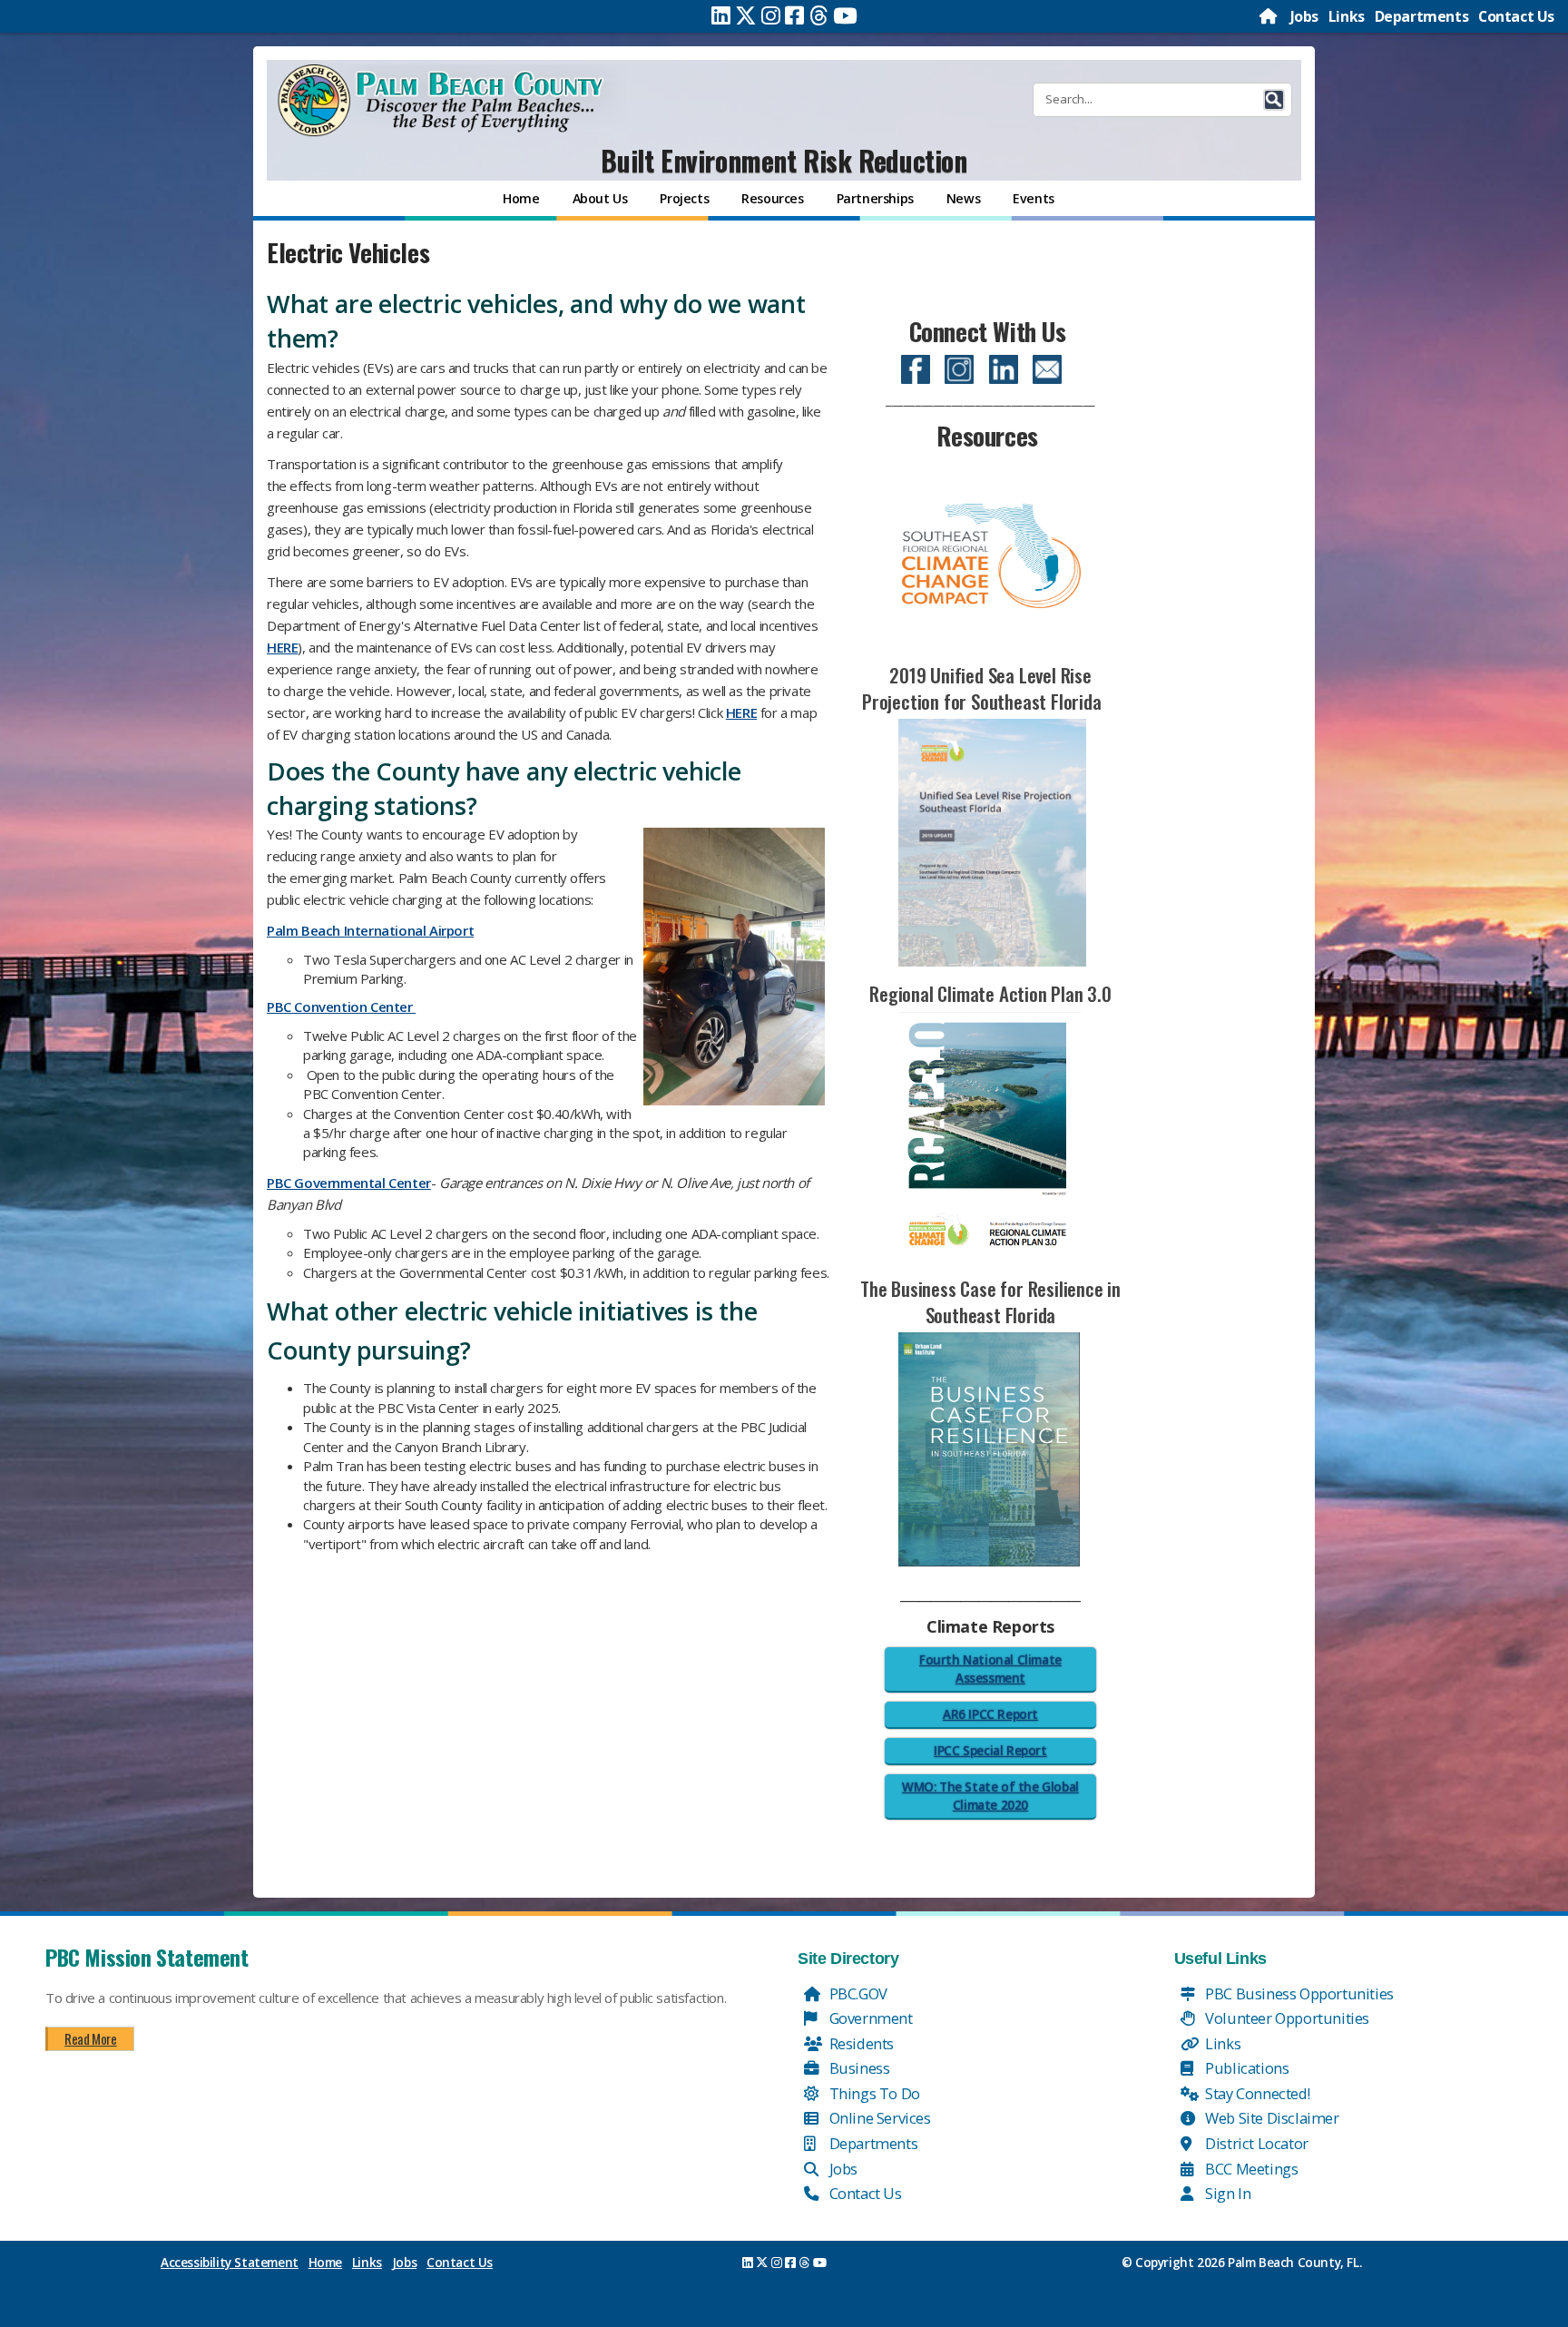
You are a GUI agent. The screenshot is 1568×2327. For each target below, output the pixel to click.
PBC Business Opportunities (1298, 1993)
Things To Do (873, 2093)
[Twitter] (746, 15)
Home (325, 2263)
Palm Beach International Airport (370, 930)
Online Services (878, 2118)
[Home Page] (1269, 16)
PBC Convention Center (341, 1006)
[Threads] (819, 15)
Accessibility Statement (230, 2263)
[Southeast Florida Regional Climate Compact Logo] (990, 554)
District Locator (1255, 2143)
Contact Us (1516, 16)
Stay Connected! (1256, 2093)
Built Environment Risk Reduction (784, 160)
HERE (282, 647)
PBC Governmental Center (349, 1183)
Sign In (1227, 2193)
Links (1347, 16)
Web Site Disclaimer (1271, 2118)
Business (857, 2068)
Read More (90, 2038)
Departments (1422, 16)
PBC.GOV (857, 1993)
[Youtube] (845, 15)
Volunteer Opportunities (1286, 2018)
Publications (1246, 2068)
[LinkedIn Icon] (1004, 366)
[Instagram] (771, 15)
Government (869, 2018)
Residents (860, 2043)
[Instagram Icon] (959, 366)
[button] (1274, 100)
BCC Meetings (1250, 2169)
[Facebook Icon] (916, 366)
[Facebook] (794, 15)
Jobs (1304, 16)
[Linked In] (721, 15)
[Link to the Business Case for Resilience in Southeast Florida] (989, 1448)
